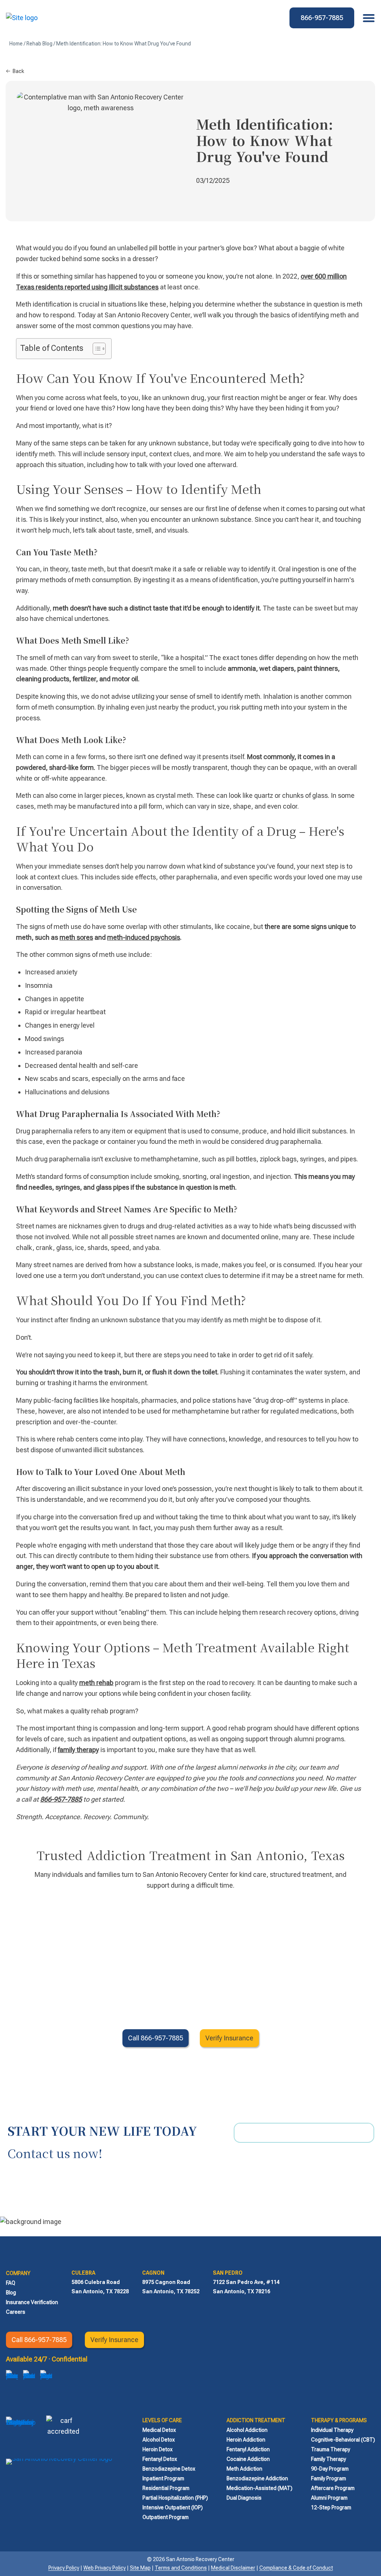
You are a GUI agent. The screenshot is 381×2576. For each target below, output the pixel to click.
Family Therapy (329, 2459)
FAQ (11, 2283)
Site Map (140, 2568)
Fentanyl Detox (160, 2459)
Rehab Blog (39, 44)
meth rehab (96, 1683)
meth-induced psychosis (144, 937)
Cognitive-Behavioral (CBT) (343, 2440)
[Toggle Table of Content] (95, 349)
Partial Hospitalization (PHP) (175, 2498)
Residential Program (166, 2488)
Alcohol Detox (159, 2440)
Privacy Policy (64, 2568)
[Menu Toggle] (367, 18)
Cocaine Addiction (248, 2459)
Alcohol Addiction (247, 2430)
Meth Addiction (244, 2469)
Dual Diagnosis (244, 2498)
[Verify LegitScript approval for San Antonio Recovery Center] (21, 2432)
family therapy (78, 1750)
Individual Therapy (332, 2430)
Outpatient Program (166, 2517)
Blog (11, 2293)
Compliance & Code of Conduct (296, 2568)
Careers (16, 2312)
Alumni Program (329, 2498)
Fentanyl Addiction (248, 2449)
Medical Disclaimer (233, 2568)
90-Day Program (330, 2469)
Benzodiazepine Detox (169, 2469)
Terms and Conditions (181, 2568)
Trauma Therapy (331, 2449)
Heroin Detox (158, 2449)
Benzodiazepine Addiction (257, 2478)
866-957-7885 (61, 1799)
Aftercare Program (333, 2488)
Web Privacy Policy (105, 2568)
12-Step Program (331, 2507)
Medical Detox (159, 2430)
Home (16, 44)
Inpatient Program (163, 2478)
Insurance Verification (32, 2302)
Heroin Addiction (246, 2440)
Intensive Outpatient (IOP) (173, 2507)
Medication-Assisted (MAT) (260, 2488)
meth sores (76, 937)
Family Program (329, 2478)
